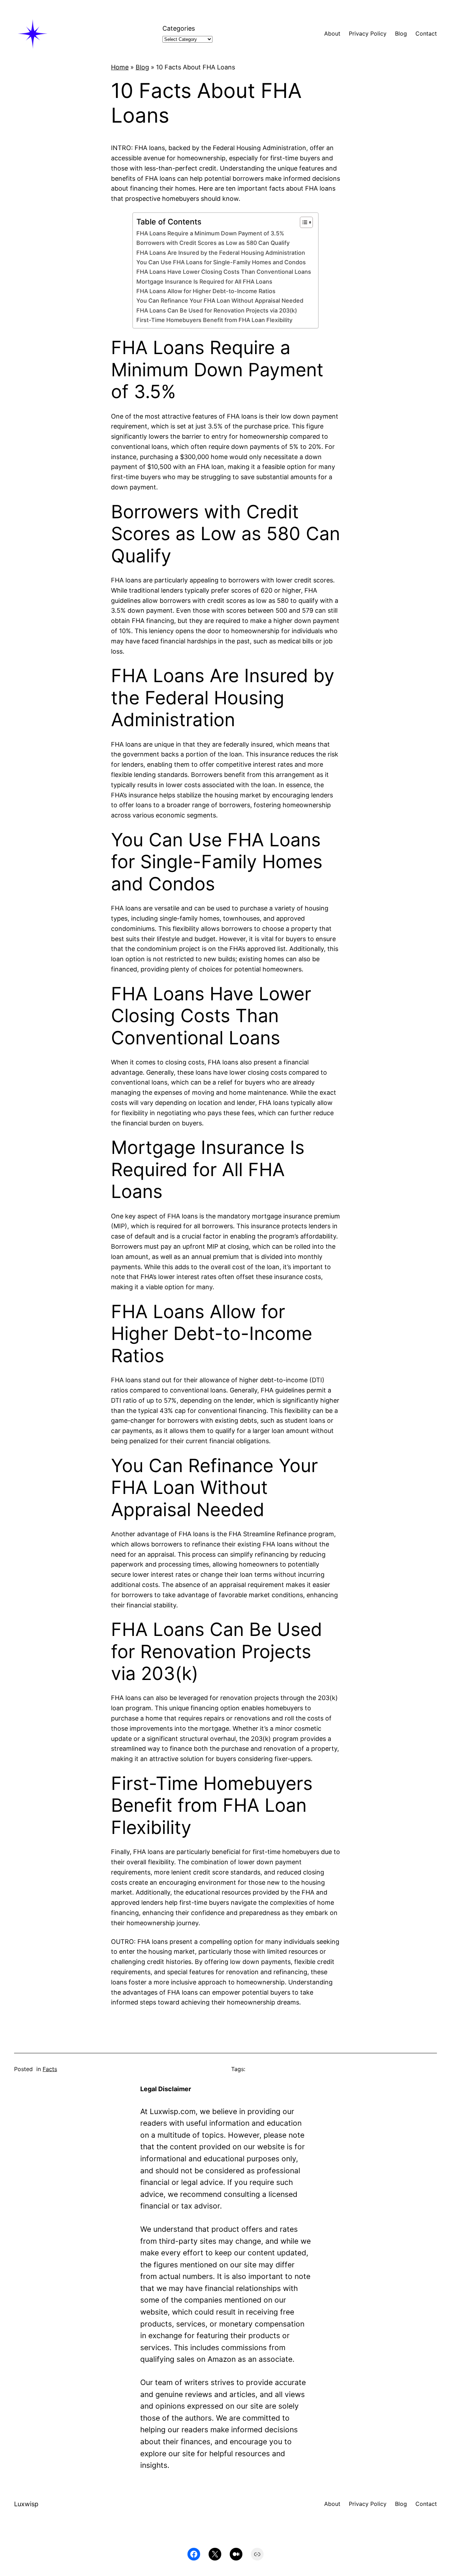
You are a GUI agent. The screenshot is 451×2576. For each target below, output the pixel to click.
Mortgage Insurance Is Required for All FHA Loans (204, 282)
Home (120, 67)
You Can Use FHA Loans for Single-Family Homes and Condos (221, 262)
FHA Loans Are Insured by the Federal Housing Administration (221, 253)
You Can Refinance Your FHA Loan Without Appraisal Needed (220, 301)
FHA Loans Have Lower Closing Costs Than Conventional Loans (224, 272)
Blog (142, 67)
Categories (179, 28)
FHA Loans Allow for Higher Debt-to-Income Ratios (206, 291)
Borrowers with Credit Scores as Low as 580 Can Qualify (213, 243)
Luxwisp (26, 2504)
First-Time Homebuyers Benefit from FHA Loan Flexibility (214, 320)
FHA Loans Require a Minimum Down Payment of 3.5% (210, 233)
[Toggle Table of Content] (303, 222)
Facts (50, 2069)
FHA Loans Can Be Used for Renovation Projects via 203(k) (217, 310)
